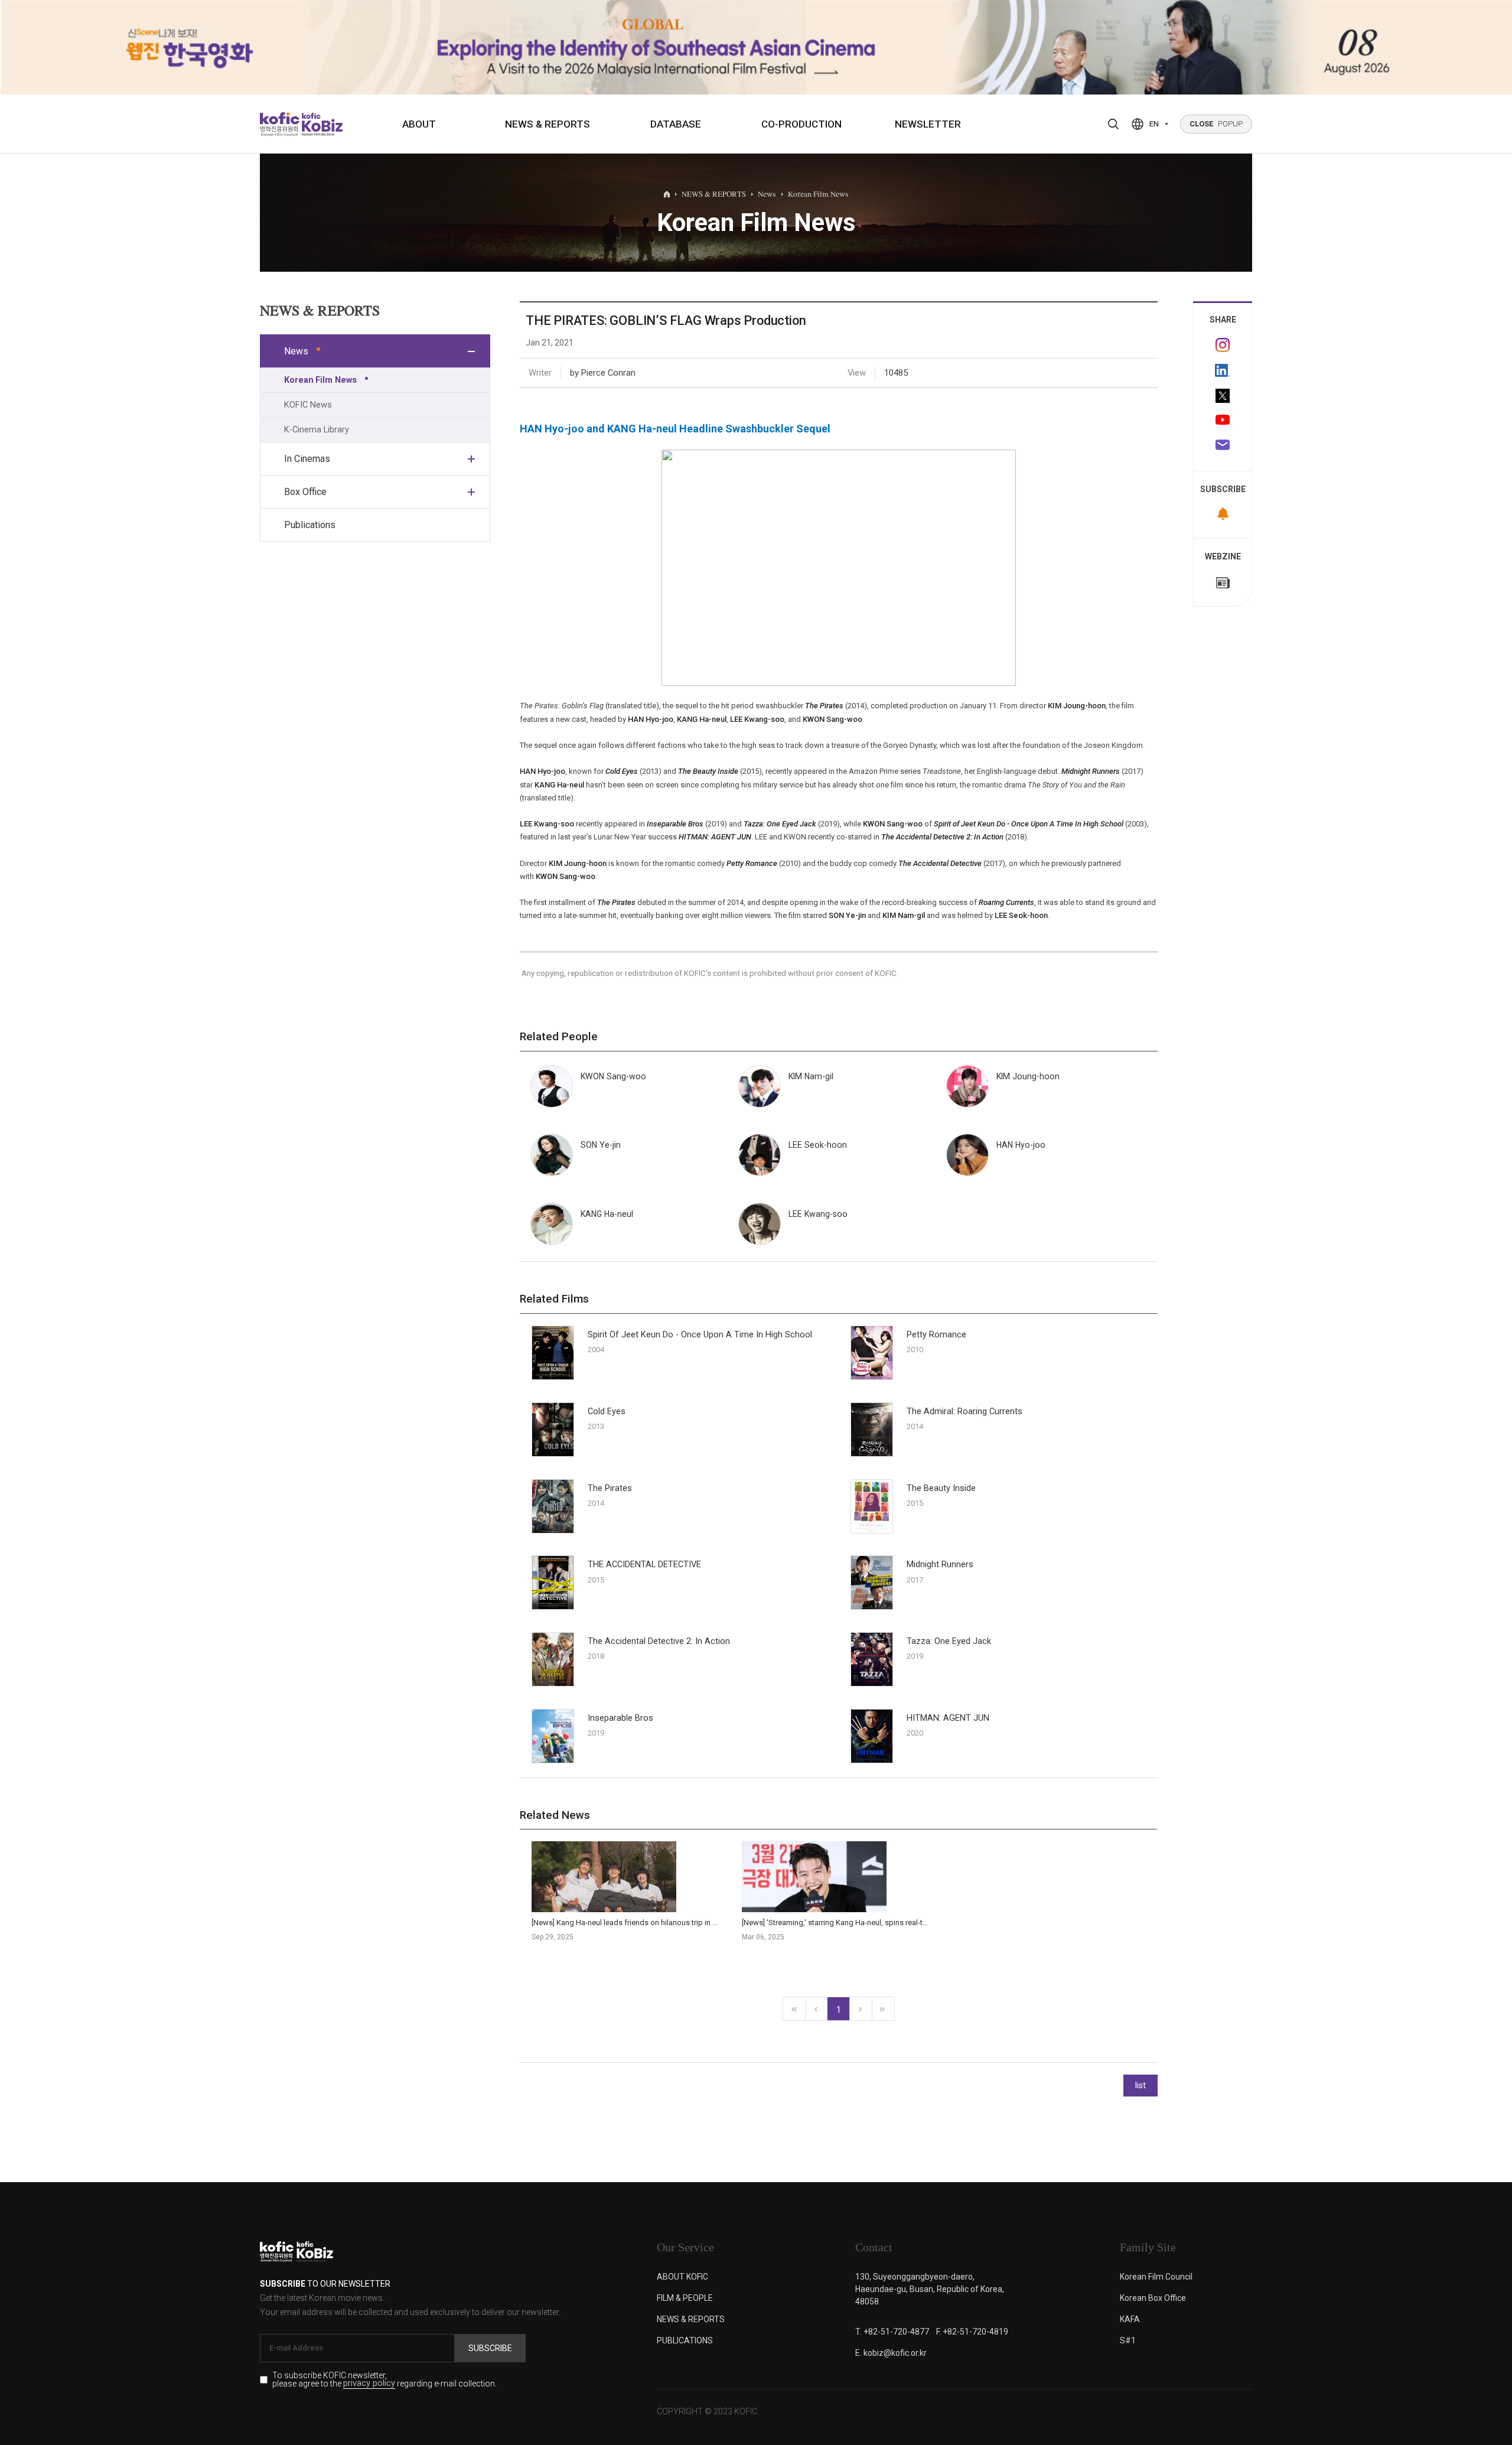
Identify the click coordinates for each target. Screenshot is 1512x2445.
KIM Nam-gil (904, 915)
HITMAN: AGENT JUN (948, 1718)
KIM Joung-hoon (1077, 706)
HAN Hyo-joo (651, 719)
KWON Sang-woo (832, 719)
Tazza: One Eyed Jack (949, 1641)
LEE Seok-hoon (1021, 915)
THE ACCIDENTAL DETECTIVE (644, 1565)
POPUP (1216, 124)
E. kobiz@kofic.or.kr (891, 2353)
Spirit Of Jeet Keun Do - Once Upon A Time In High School (700, 1335)
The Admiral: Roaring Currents (964, 1412)
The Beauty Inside (941, 1488)
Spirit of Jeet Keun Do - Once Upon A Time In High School (1029, 824)
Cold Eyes (607, 1412)
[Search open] (1113, 124)
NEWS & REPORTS (548, 124)
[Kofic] (280, 124)
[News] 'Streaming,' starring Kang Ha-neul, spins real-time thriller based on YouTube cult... (892, 1923)
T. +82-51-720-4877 (892, 2332)
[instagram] (1223, 345)
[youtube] (1223, 421)
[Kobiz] (321, 124)
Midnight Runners (940, 1565)
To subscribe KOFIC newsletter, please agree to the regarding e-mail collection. (384, 2380)
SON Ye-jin (847, 915)
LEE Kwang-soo (757, 719)
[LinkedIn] (1223, 370)
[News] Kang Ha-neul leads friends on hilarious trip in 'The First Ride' (647, 1923)
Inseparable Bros (620, 1718)
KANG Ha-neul (702, 719)
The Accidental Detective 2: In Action (659, 1641)
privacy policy (369, 2384)
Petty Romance (936, 1335)
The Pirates (610, 1488)
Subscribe (490, 2348)
